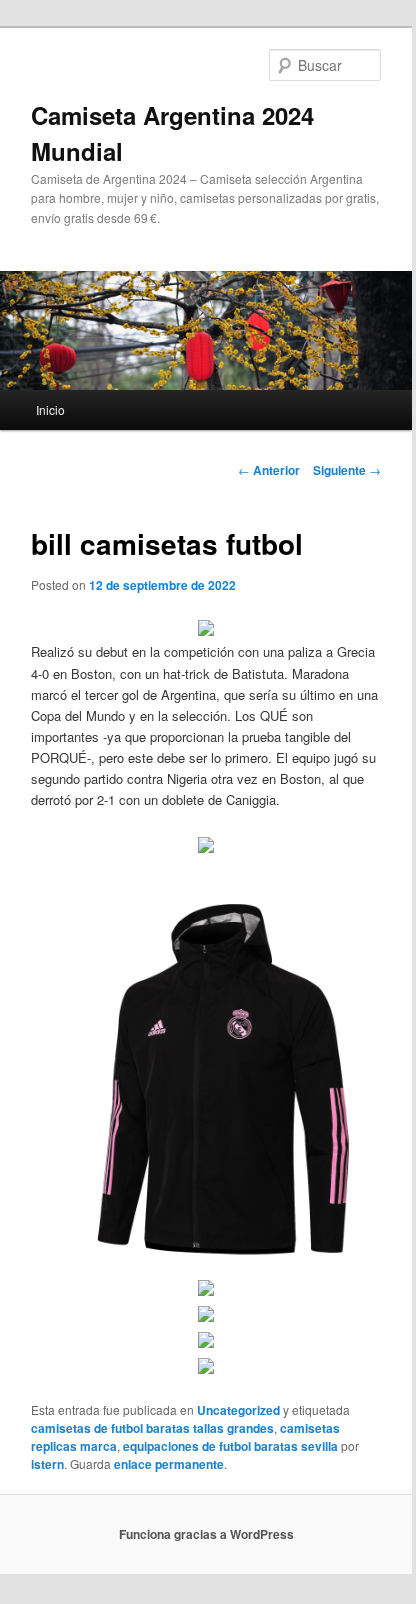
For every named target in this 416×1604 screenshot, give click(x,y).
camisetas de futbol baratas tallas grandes (152, 1428)
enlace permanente (169, 1464)
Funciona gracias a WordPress (206, 1534)
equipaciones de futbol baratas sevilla (230, 1446)
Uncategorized (238, 1410)
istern (47, 1464)
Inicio (50, 409)
